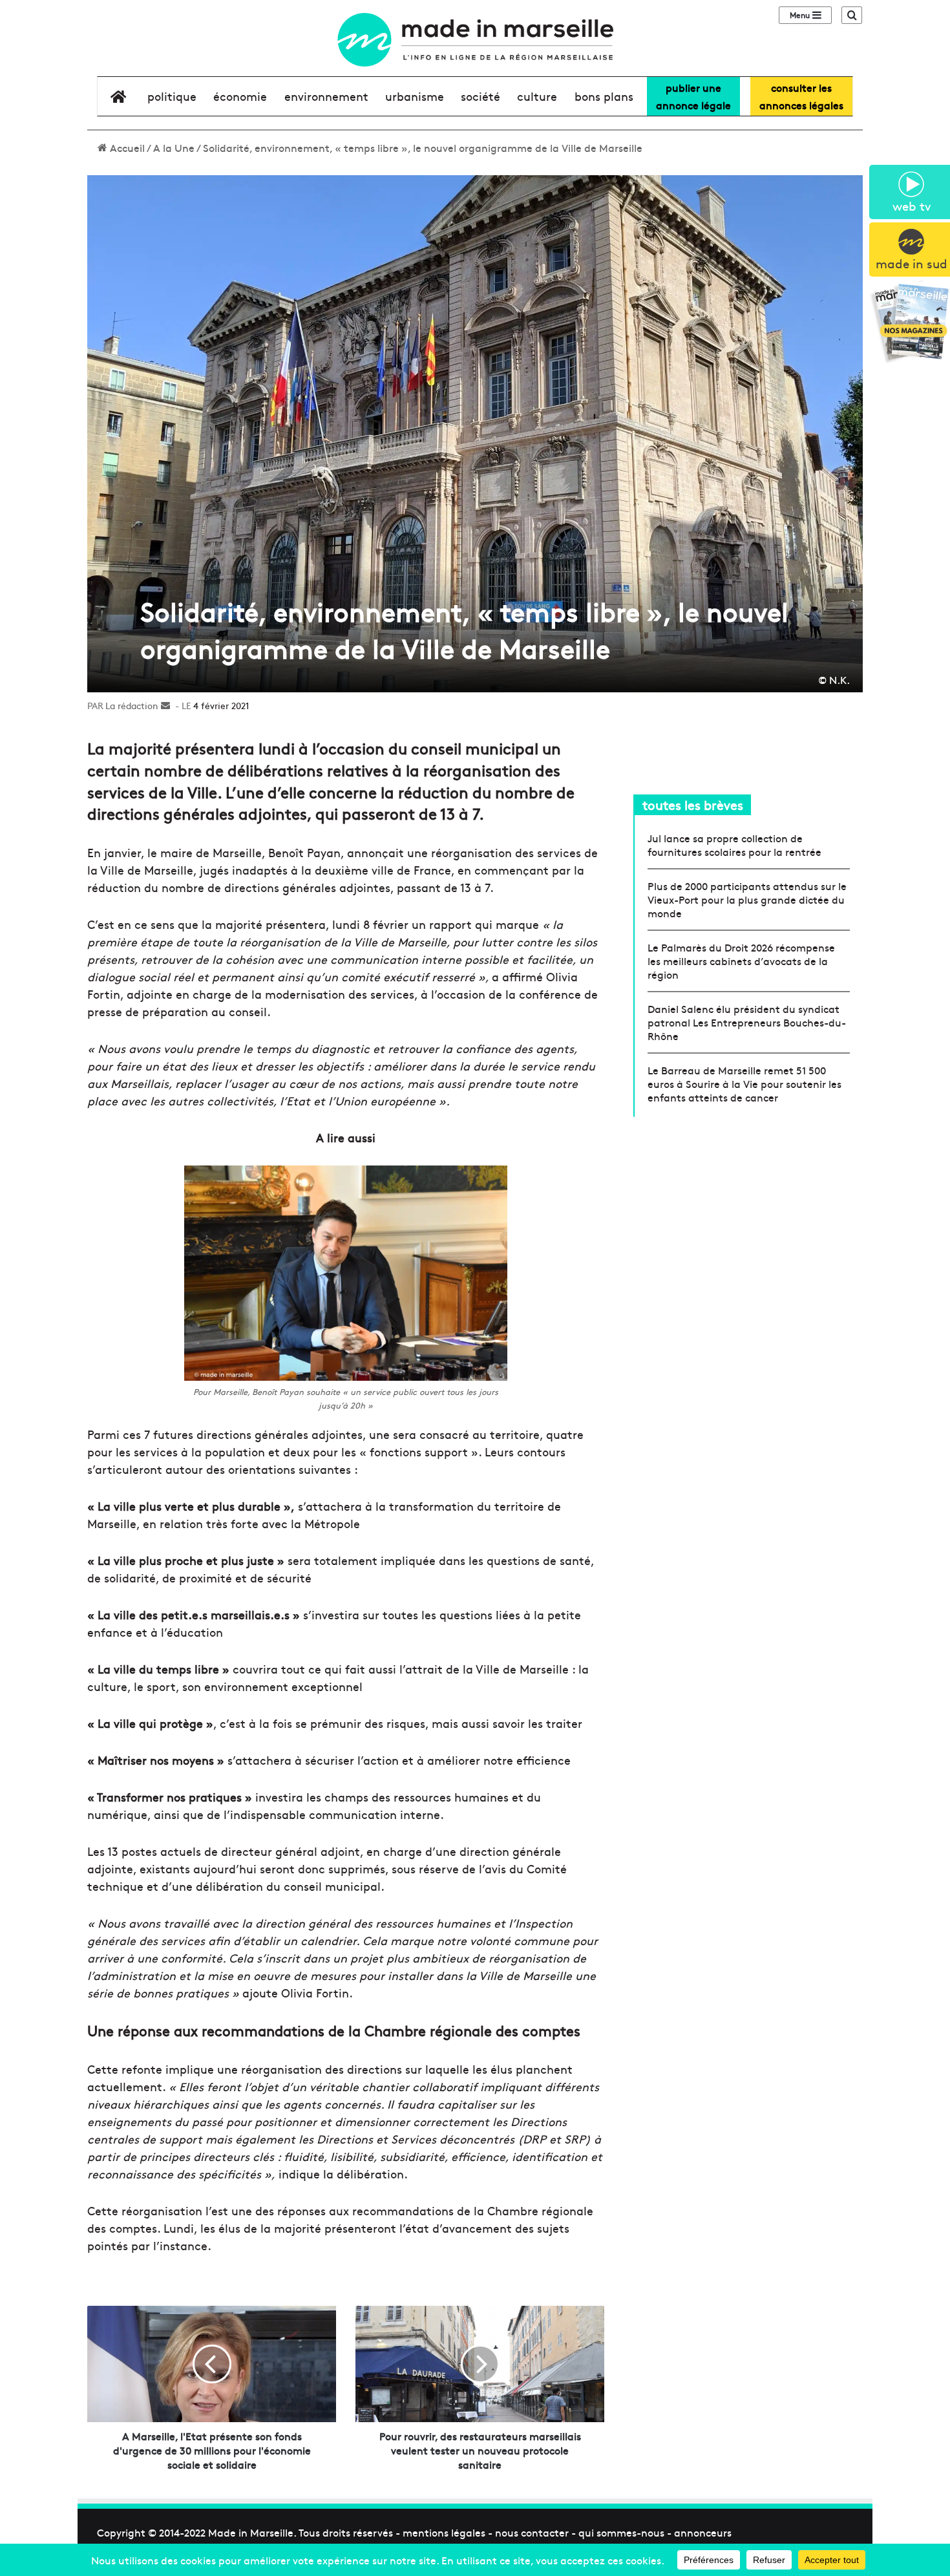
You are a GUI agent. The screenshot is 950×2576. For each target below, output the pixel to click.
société (480, 96)
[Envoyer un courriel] (165, 705)
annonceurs (703, 2532)
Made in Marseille (251, 2532)
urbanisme (415, 96)
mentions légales (444, 2532)
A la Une (174, 147)
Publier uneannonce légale (693, 96)
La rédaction (132, 705)
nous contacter (532, 2532)
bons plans (604, 96)
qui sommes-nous (621, 2532)
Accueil (126, 147)
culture (537, 96)
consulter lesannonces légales (801, 96)
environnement (326, 96)
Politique (172, 96)
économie (240, 96)
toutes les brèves (693, 804)
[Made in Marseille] (475, 40)
